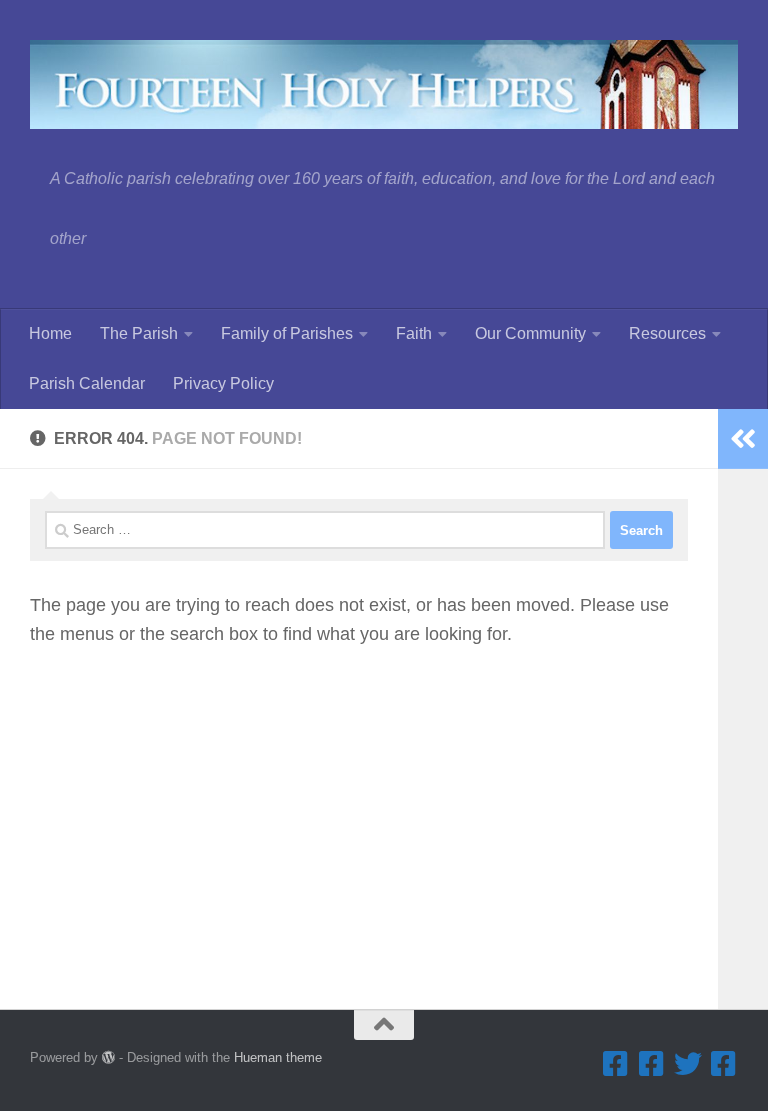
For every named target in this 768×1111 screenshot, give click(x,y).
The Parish (139, 333)
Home (50, 333)
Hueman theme (278, 1057)
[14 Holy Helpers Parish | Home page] (384, 84)
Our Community (530, 333)
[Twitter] (688, 1064)
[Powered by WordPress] (108, 1057)
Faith (414, 333)
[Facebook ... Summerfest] (652, 1064)
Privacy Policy (223, 383)
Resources (667, 333)
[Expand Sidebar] (743, 439)
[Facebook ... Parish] (616, 1064)
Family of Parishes (287, 333)
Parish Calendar (87, 383)
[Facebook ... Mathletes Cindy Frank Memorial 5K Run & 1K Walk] (724, 1064)
